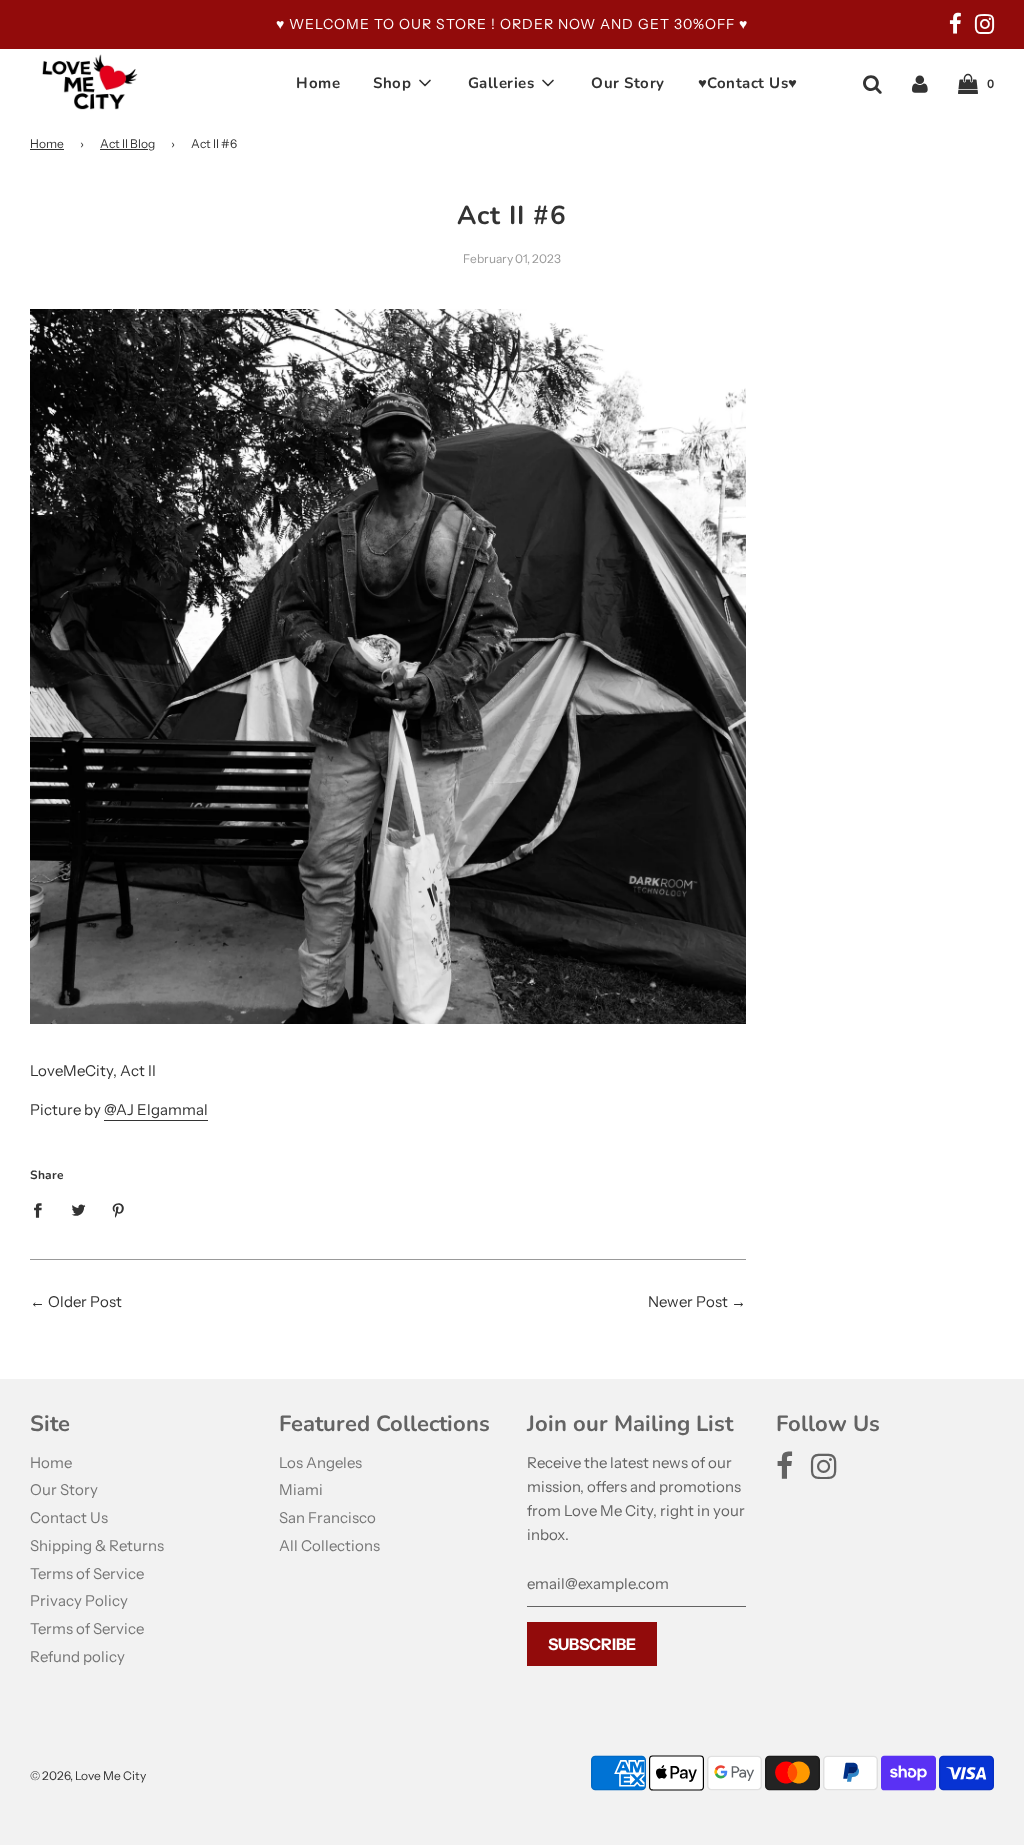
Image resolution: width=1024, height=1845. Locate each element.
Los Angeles (320, 1462)
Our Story (628, 83)
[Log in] (920, 83)
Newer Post (688, 1301)
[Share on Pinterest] (119, 1209)
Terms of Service (87, 1573)
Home (318, 83)
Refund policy (77, 1656)
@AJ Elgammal (156, 1109)
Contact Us (69, 1517)
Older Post (85, 1301)
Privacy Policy (79, 1600)
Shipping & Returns (97, 1545)
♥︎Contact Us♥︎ (748, 83)
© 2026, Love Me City (88, 1775)
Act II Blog (127, 143)
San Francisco (327, 1517)
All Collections (329, 1545)
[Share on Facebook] (43, 1209)
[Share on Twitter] (78, 1209)
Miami (301, 1489)
